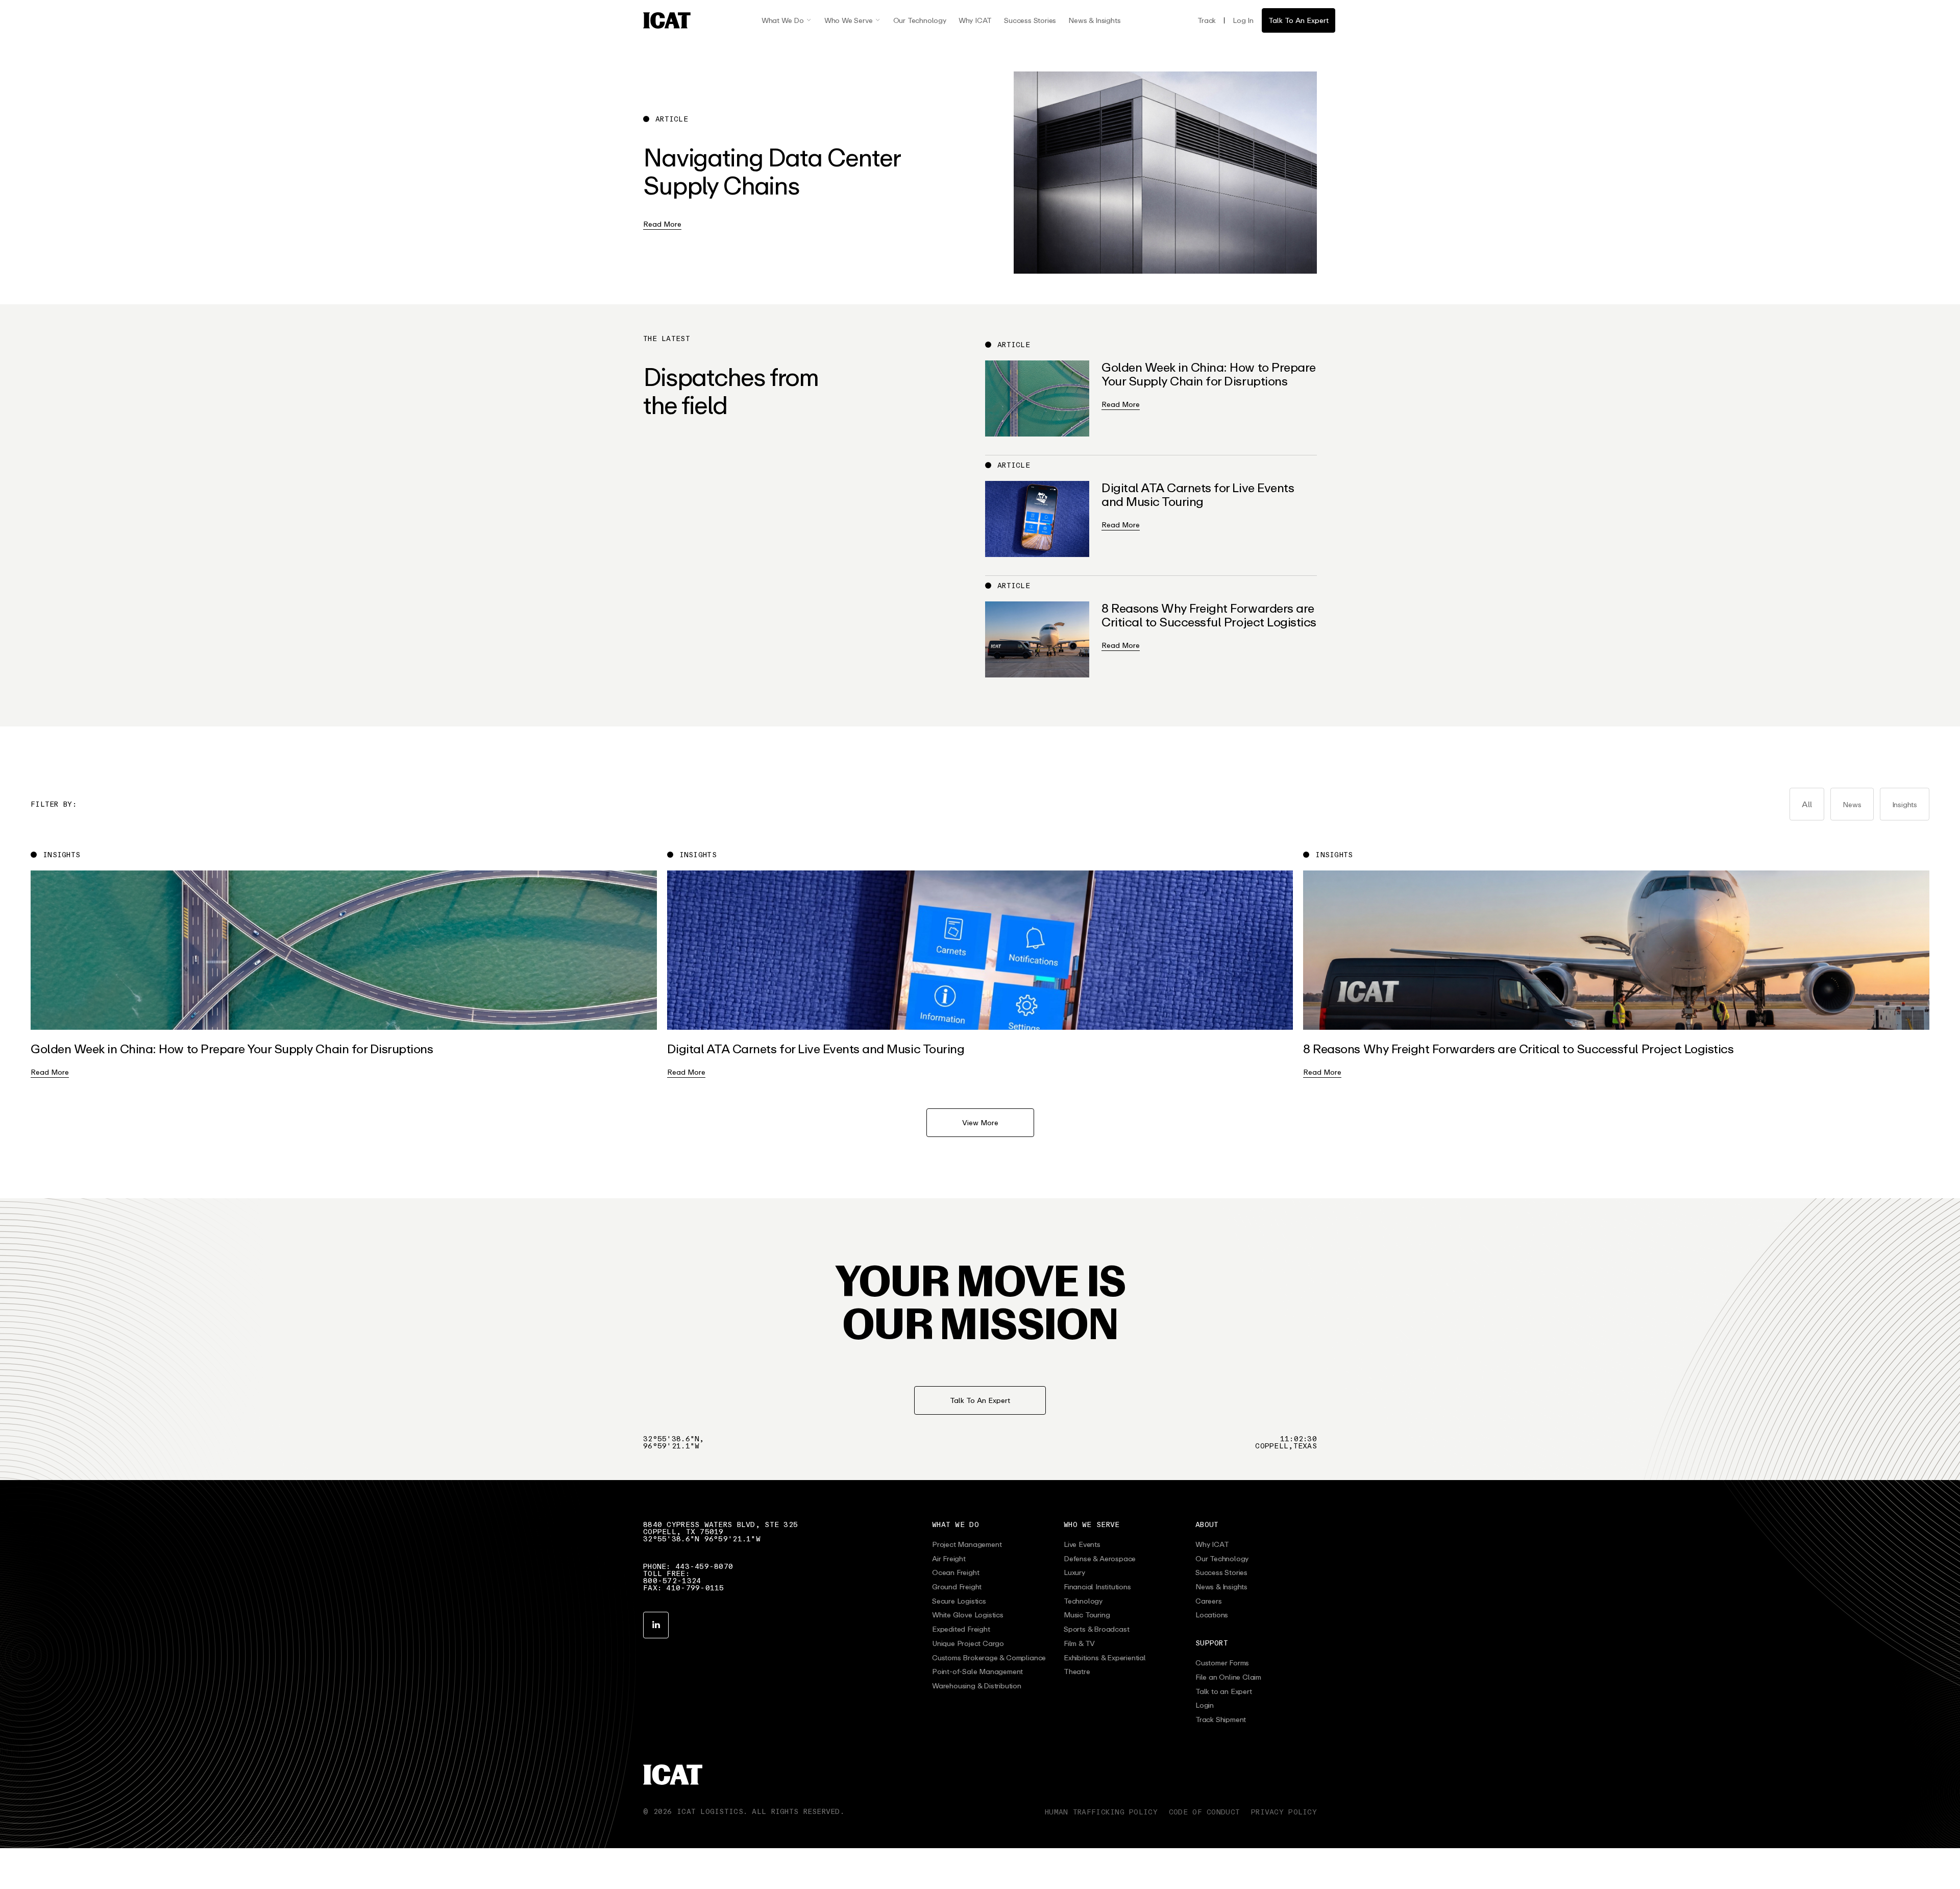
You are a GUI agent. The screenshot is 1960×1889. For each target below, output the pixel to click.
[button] (787, 20)
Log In (1243, 20)
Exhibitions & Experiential (1105, 1658)
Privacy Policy (1284, 1812)
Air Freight (949, 1559)
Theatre (1077, 1672)
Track (1207, 20)
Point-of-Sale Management (977, 1672)
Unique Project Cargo (968, 1643)
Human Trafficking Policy (1101, 1812)
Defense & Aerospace (1100, 1559)
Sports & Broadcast (1096, 1629)
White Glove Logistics (968, 1615)
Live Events (1082, 1544)
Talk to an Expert (1224, 1691)
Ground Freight (957, 1587)
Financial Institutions (1097, 1587)
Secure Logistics (959, 1601)
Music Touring (1087, 1615)
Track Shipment (1221, 1720)
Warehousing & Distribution (977, 1686)
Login (1205, 1705)
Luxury (1074, 1572)
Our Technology (920, 20)
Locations (1212, 1615)
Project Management (967, 1544)
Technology (1083, 1601)
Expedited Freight (961, 1629)
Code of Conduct (1204, 1812)
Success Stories (1030, 20)
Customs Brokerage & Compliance (989, 1658)
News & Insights (1094, 20)
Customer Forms (1222, 1663)
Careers (1209, 1601)
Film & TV (1079, 1643)
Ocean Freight (955, 1572)
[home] (667, 20)
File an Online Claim (1228, 1677)
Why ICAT (975, 20)
